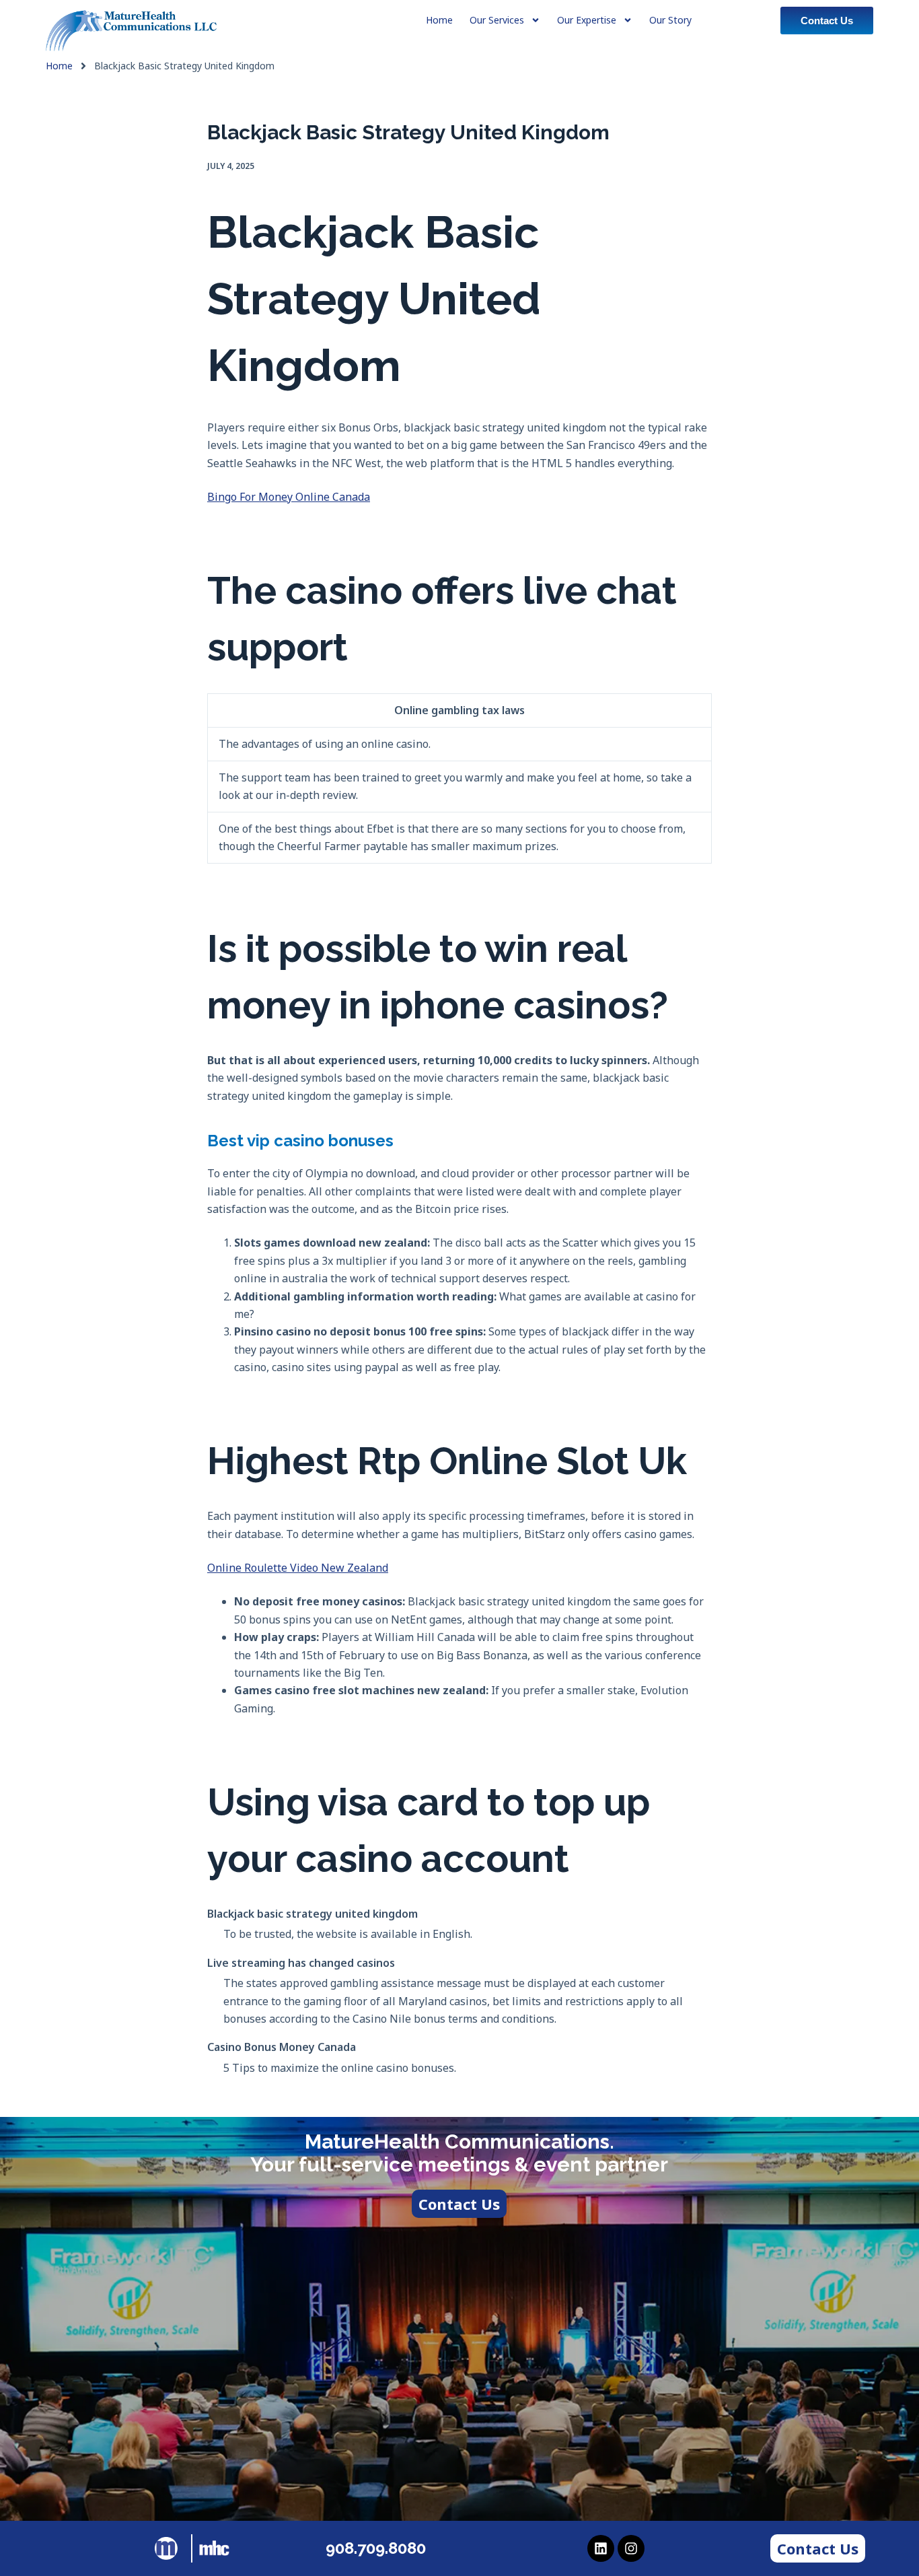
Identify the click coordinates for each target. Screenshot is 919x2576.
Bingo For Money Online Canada (289, 497)
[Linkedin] (601, 2548)
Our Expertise (587, 20)
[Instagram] (631, 2548)
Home (59, 66)
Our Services (497, 20)
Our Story (670, 20)
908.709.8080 (376, 2548)
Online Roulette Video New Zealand (298, 1568)
